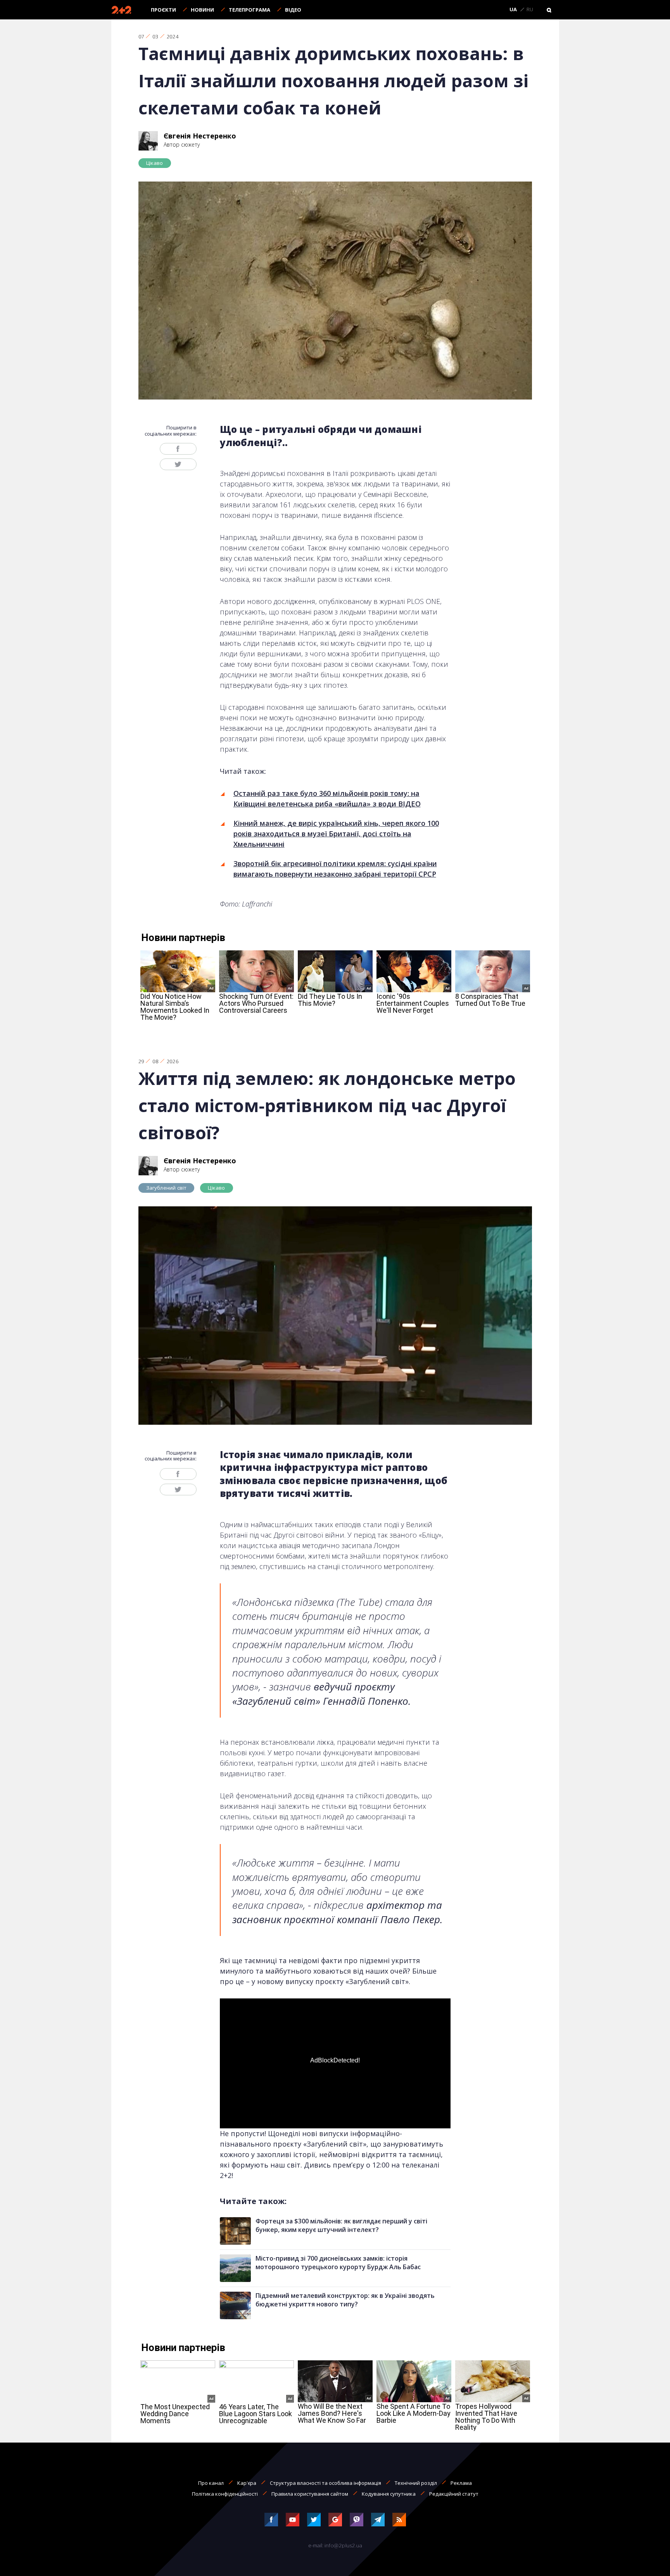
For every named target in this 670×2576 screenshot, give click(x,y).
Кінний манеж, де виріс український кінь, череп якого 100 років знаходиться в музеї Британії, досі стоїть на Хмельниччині (336, 834)
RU (530, 10)
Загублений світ (167, 1188)
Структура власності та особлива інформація (326, 2483)
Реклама (461, 2483)
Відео (293, 10)
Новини (202, 10)
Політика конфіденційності (225, 2494)
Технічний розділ (416, 2483)
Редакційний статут (454, 2494)
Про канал (211, 2483)
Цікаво (155, 163)
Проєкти (163, 10)
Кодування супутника (389, 2494)
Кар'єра (247, 2483)
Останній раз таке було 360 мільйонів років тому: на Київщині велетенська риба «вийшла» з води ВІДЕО (327, 798)
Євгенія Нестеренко (200, 136)
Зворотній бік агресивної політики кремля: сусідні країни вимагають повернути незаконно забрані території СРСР (335, 869)
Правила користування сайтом (310, 2494)
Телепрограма (250, 10)
